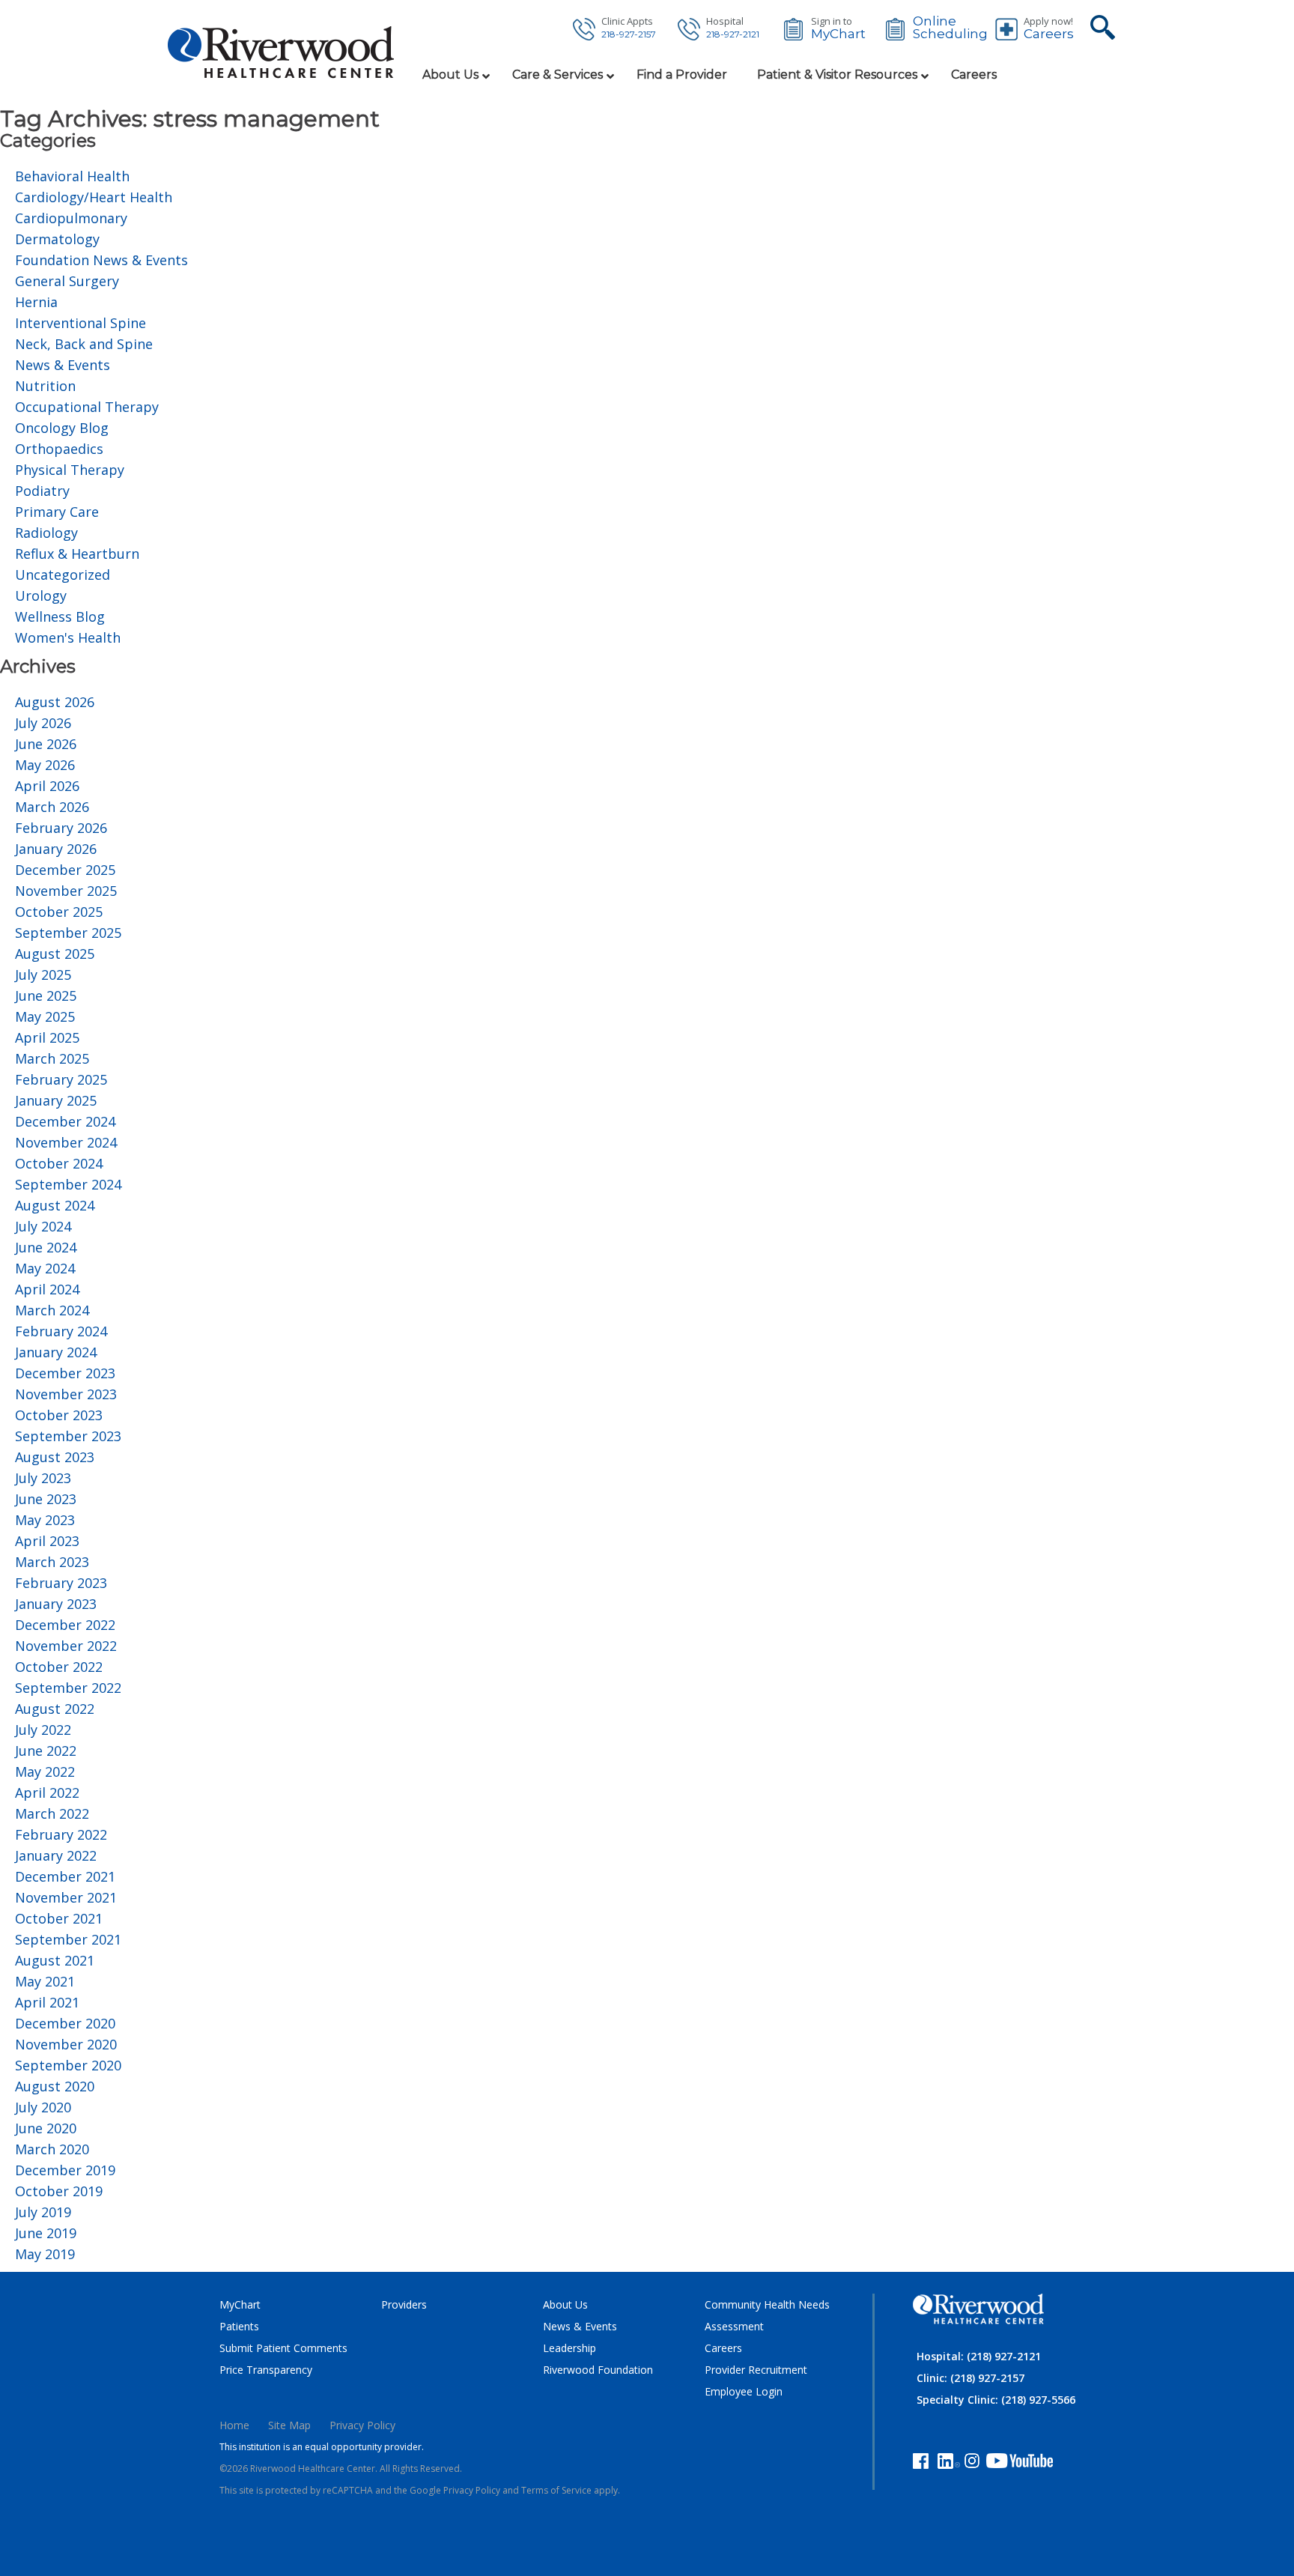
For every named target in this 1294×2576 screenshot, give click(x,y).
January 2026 (56, 849)
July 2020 (43, 2107)
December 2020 (65, 2023)
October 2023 (59, 1415)
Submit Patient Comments (283, 2348)
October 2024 (59, 1163)
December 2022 (65, 1625)
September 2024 (68, 1184)
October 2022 (59, 1667)
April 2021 (47, 2002)
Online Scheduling (950, 28)
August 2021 (55, 1960)
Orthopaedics (59, 449)
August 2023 (55, 1457)
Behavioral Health (72, 176)
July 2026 (43, 723)
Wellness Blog (60, 616)
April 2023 (47, 1541)
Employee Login (744, 2391)
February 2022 (61, 1834)
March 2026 (52, 807)
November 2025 (66, 891)
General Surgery (67, 281)
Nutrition (45, 386)
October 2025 (59, 912)
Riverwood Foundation (598, 2370)
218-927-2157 (629, 34)
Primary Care (57, 512)
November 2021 (66, 1897)
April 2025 (47, 1037)
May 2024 (45, 1268)
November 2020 (66, 2044)
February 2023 (61, 1583)
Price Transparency (266, 2370)
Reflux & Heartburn (77, 554)
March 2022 (52, 1813)
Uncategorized (63, 575)
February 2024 (61, 1331)
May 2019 (45, 2254)
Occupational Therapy (87, 407)
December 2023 (65, 1373)
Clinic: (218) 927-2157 (970, 2378)
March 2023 (52, 1562)
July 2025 (43, 975)
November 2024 (66, 1142)
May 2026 (45, 765)
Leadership (569, 2348)
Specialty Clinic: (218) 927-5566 (996, 2400)
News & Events (63, 365)
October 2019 (59, 2191)
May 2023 (45, 1520)
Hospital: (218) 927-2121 (979, 2356)
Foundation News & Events (101, 260)
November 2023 (66, 1394)
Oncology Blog (62, 428)
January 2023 (56, 1604)
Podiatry (42, 491)
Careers (1049, 34)
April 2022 (47, 1792)
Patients (239, 2326)
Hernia (36, 302)
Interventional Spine (81, 323)
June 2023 (46, 1499)
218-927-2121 (733, 34)
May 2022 (45, 1772)
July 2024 (43, 1226)
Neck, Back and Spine (84, 344)
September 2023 (68, 1436)
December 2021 (65, 1876)
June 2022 (46, 1751)
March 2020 (52, 2149)
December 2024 (65, 1121)
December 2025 (65, 870)
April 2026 (47, 786)
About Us (565, 2304)
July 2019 (43, 2212)
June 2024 (46, 1247)
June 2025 (46, 995)
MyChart (838, 34)
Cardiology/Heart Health (94, 197)
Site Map (289, 2425)
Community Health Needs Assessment (767, 2315)
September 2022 (68, 1688)
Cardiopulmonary (71, 218)
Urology (41, 595)
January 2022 (56, 1855)
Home (234, 2425)
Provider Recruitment (756, 2370)
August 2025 (55, 954)
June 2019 (46, 2233)
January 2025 (56, 1100)
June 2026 (46, 744)
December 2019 (65, 2170)
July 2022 (43, 1730)
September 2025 (68, 933)
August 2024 (55, 1205)
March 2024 (52, 1310)
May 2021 (45, 1981)
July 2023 (43, 1478)
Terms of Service (556, 2490)
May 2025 (45, 1016)
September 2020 (68, 2065)
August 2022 (55, 1709)
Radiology (46, 533)
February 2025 (61, 1079)
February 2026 (61, 828)
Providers (404, 2304)
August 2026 (55, 702)
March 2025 (52, 1058)
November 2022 (66, 1646)
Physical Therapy (70, 470)
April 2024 (47, 1289)
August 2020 (55, 2086)
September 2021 (68, 1939)
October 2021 (59, 1918)
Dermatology (57, 239)
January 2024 (56, 1352)
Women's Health (68, 637)
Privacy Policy (362, 2425)
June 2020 (46, 2128)
